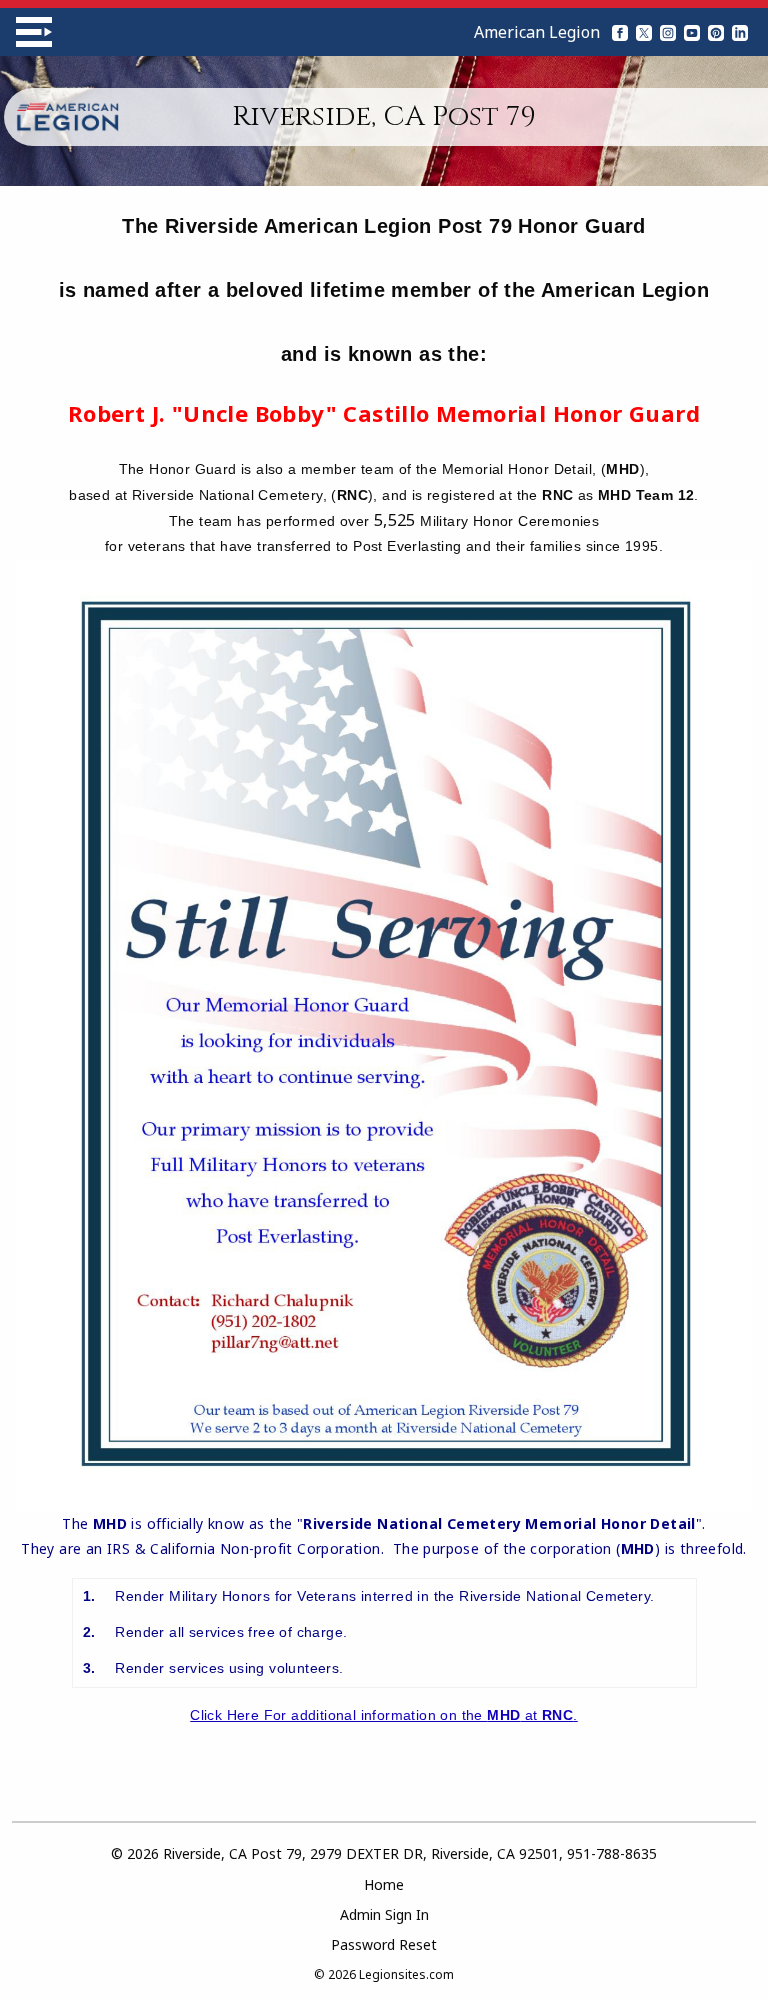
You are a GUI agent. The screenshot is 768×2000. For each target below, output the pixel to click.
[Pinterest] (716, 32)
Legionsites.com (406, 1974)
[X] (644, 32)
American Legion (537, 32)
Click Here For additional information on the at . (383, 1715)
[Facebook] (620, 32)
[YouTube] (692, 32)
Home (384, 1884)
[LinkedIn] (740, 32)
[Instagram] (668, 32)
